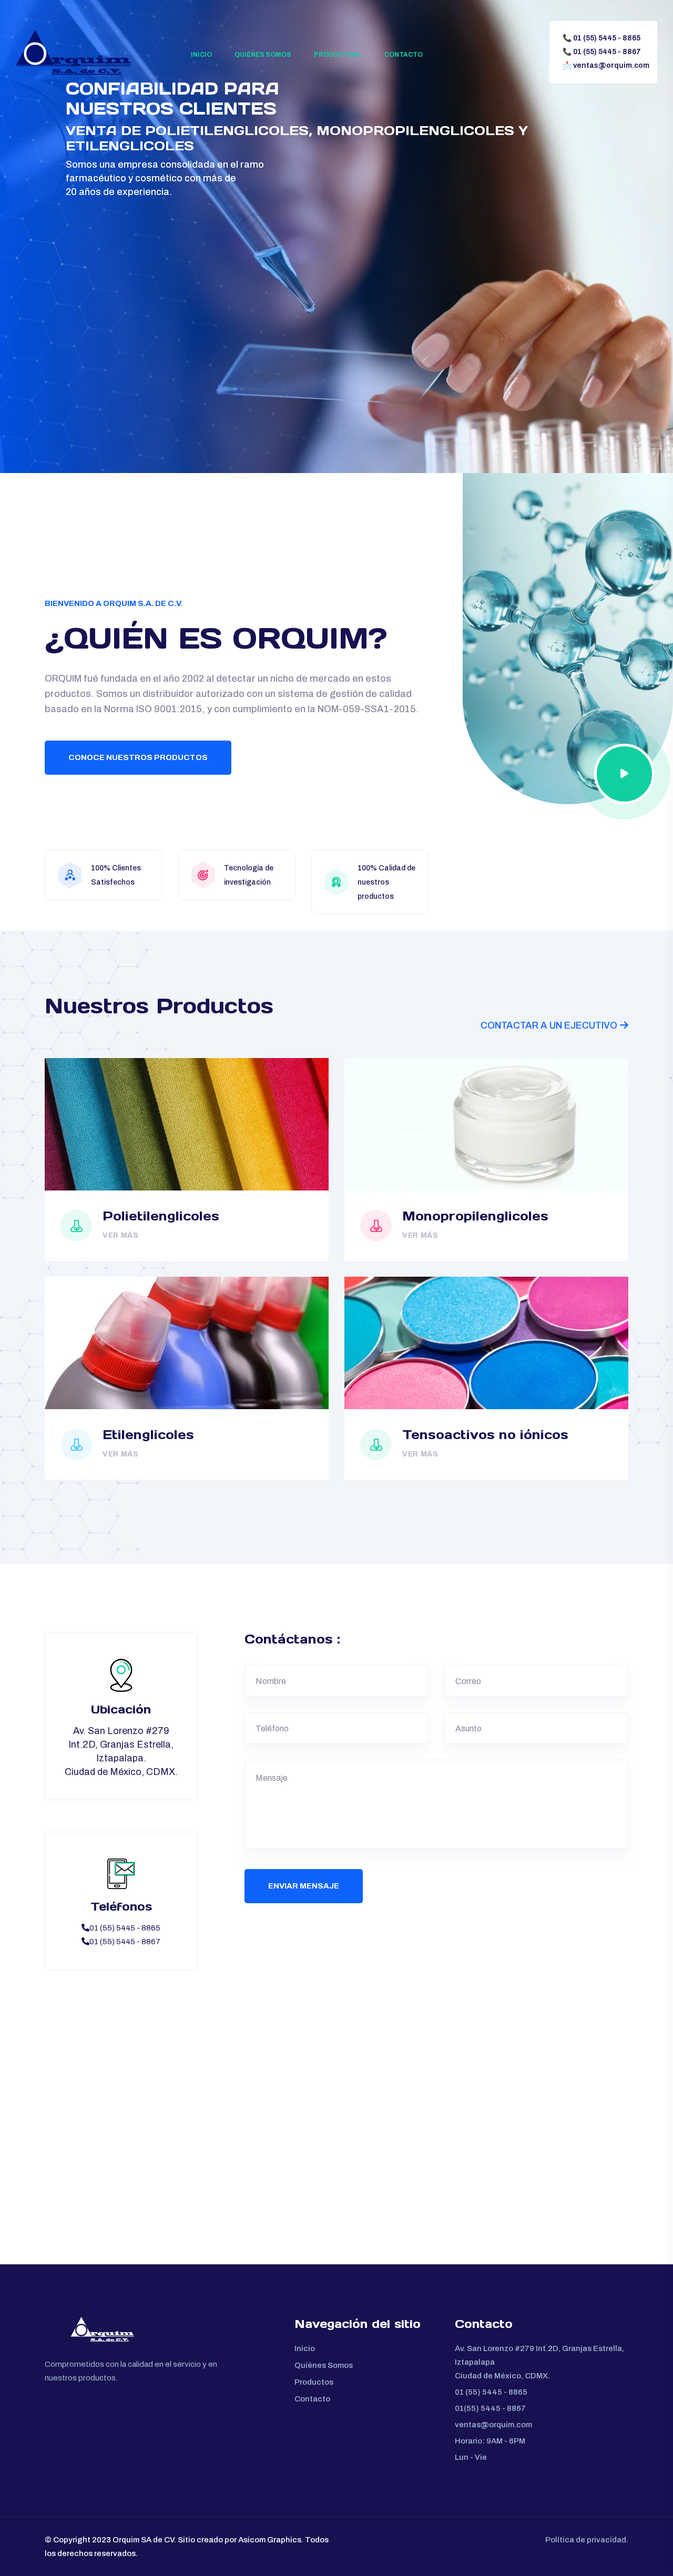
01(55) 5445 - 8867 (490, 2408)
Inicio (201, 55)
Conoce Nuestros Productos (138, 757)
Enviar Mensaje (304, 1886)
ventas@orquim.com (606, 65)
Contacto (404, 55)
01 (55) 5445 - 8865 (601, 38)
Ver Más (121, 1235)
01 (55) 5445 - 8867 (602, 52)
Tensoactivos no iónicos (485, 1435)
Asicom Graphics (270, 2540)
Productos (336, 55)
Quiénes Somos (263, 55)
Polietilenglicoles (161, 1216)
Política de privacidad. (587, 2540)
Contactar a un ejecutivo (549, 1025)
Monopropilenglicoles (475, 1216)
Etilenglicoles (148, 1435)
